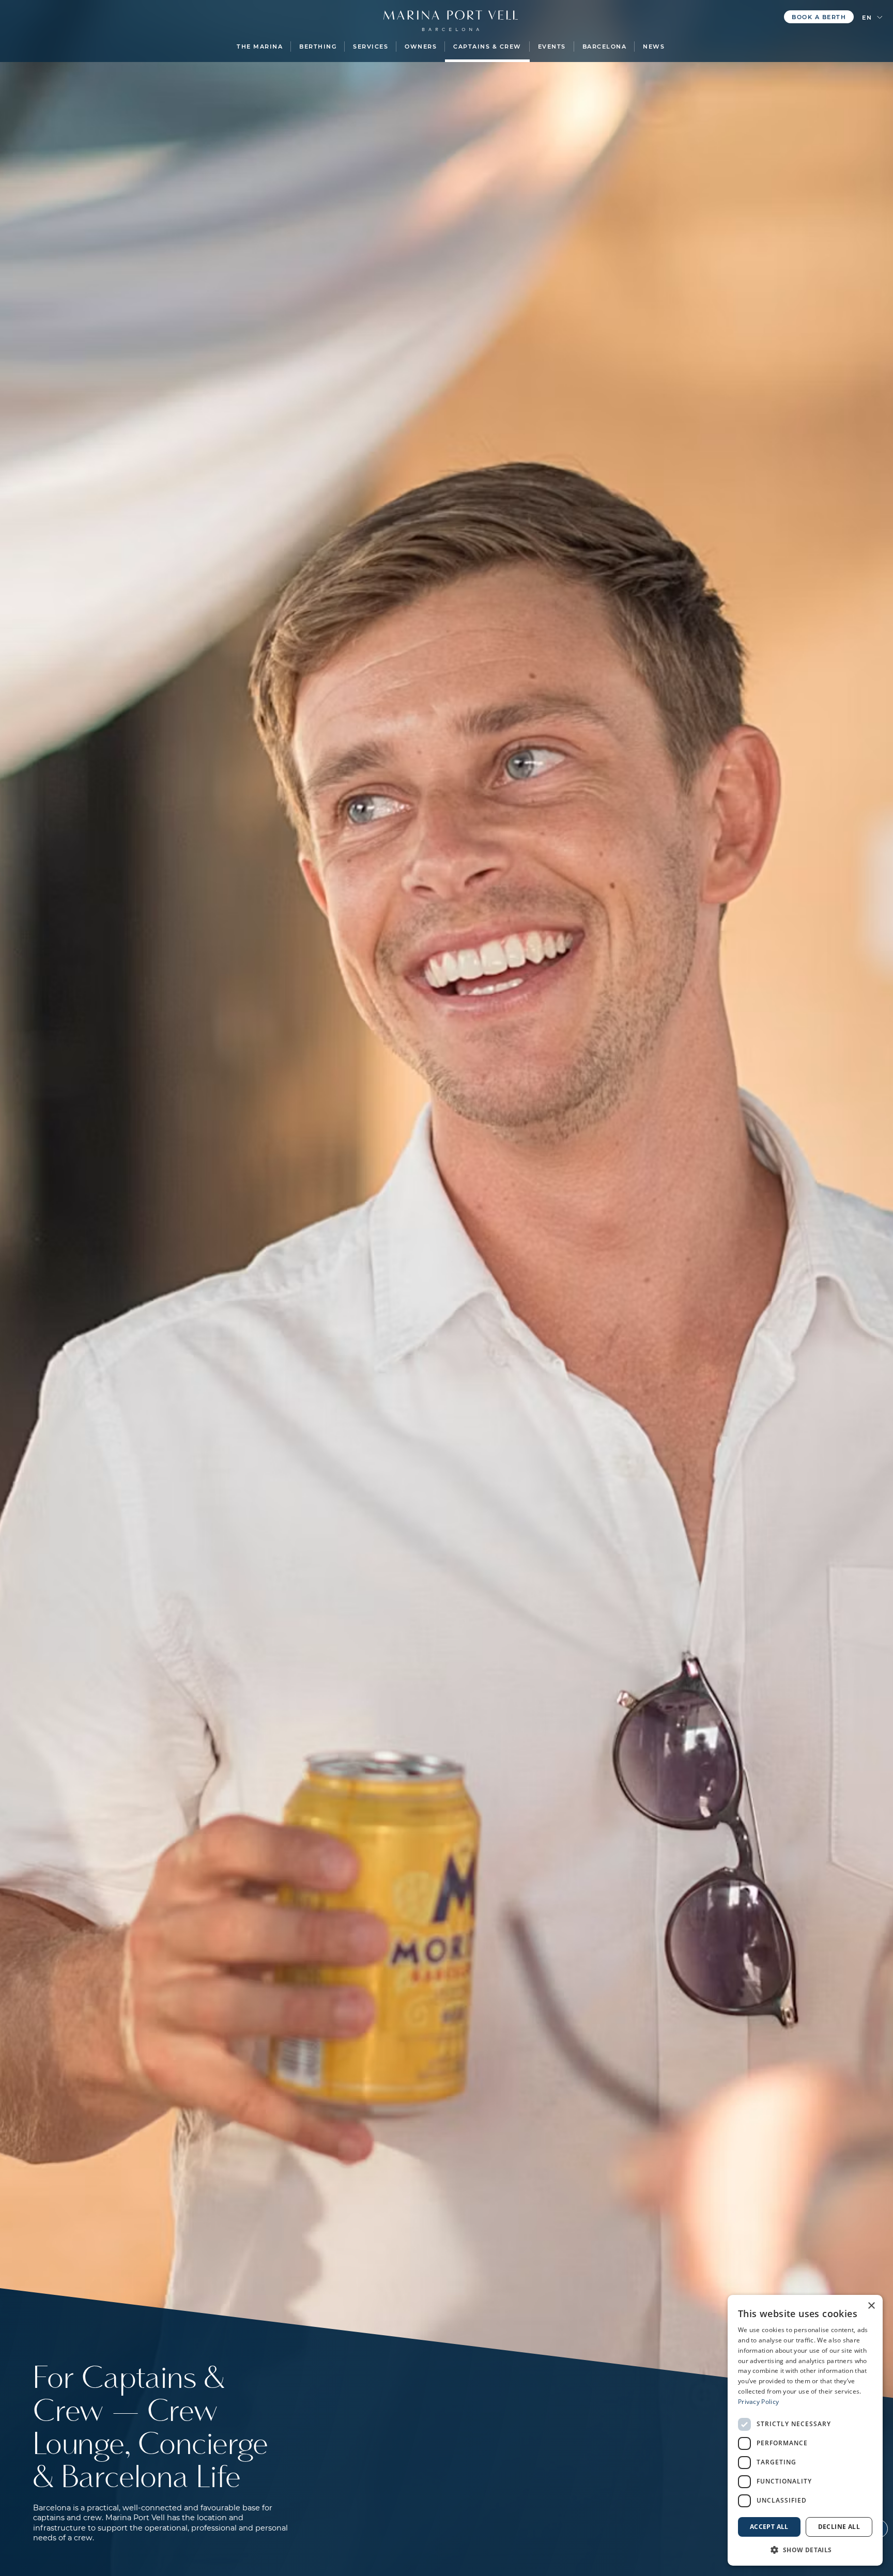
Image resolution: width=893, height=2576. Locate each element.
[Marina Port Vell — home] (451, 16)
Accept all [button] (769, 2527)
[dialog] (805, 2430)
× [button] (871, 2306)
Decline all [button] (839, 2527)
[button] (260, 47)
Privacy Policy (758, 2402)
